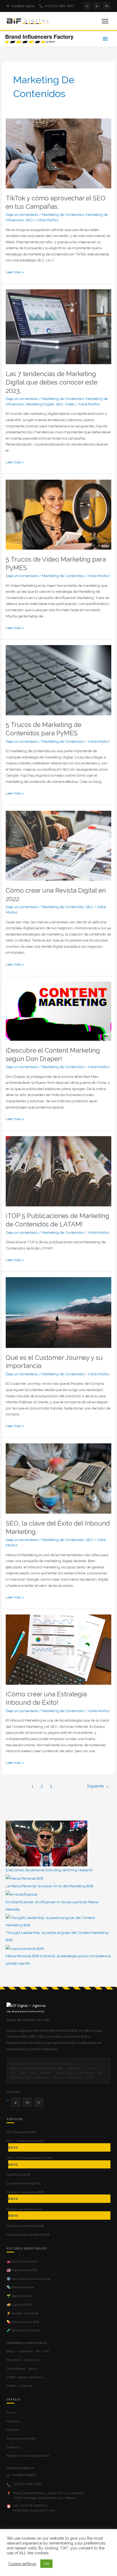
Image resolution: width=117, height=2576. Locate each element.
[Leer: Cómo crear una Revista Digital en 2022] (59, 845)
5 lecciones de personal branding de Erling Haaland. (49, 1870)
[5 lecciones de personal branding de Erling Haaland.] (47, 1843)
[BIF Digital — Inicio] (28, 21)
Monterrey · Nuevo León (24, 2360)
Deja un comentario (22, 214)
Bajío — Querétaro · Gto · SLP (28, 2351)
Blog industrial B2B (21, 2438)
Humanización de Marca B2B (28, 2234)
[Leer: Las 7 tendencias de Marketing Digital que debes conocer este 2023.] (59, 326)
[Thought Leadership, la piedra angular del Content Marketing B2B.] (59, 1921)
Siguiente (98, 1786)
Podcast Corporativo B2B (25, 2195)
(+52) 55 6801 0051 (57, 6)
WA (107, 6)
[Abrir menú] (105, 21)
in (87, 6)
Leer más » (15, 272)
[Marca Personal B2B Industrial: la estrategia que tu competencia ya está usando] (25, 1948)
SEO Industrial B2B (21, 2132)
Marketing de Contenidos (63, 214)
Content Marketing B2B (24, 2183)
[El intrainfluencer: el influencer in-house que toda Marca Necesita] (22, 1894)
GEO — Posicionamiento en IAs (30, 2161)
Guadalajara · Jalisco (22, 2368)
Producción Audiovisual (24, 2212)
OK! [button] (46, 2564)
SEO (29, 220)
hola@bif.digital (21, 6)
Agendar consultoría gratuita (28, 2455)
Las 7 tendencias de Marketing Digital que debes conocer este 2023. (52, 382)
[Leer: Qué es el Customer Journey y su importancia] (59, 1312)
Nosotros (13, 2421)
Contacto (13, 2447)
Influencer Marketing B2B (25, 2226)
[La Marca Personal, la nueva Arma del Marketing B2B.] (24, 1878)
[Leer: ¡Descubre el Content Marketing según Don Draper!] (59, 1011)
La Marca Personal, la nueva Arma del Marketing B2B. (50, 1886)
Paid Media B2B (18, 2175)
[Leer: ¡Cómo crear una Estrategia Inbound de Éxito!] (59, 1649)
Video (70, 404)
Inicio (11, 2412)
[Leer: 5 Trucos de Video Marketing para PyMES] (59, 514)
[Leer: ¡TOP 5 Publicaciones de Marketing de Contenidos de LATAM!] (59, 1171)
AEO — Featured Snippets (25, 2144)
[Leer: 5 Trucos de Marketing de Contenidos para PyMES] (59, 680)
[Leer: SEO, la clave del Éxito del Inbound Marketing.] (59, 1478)
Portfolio (13, 2430)
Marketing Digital (40, 404)
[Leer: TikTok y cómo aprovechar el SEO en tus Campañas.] (59, 153)
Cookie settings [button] (22, 2564)
